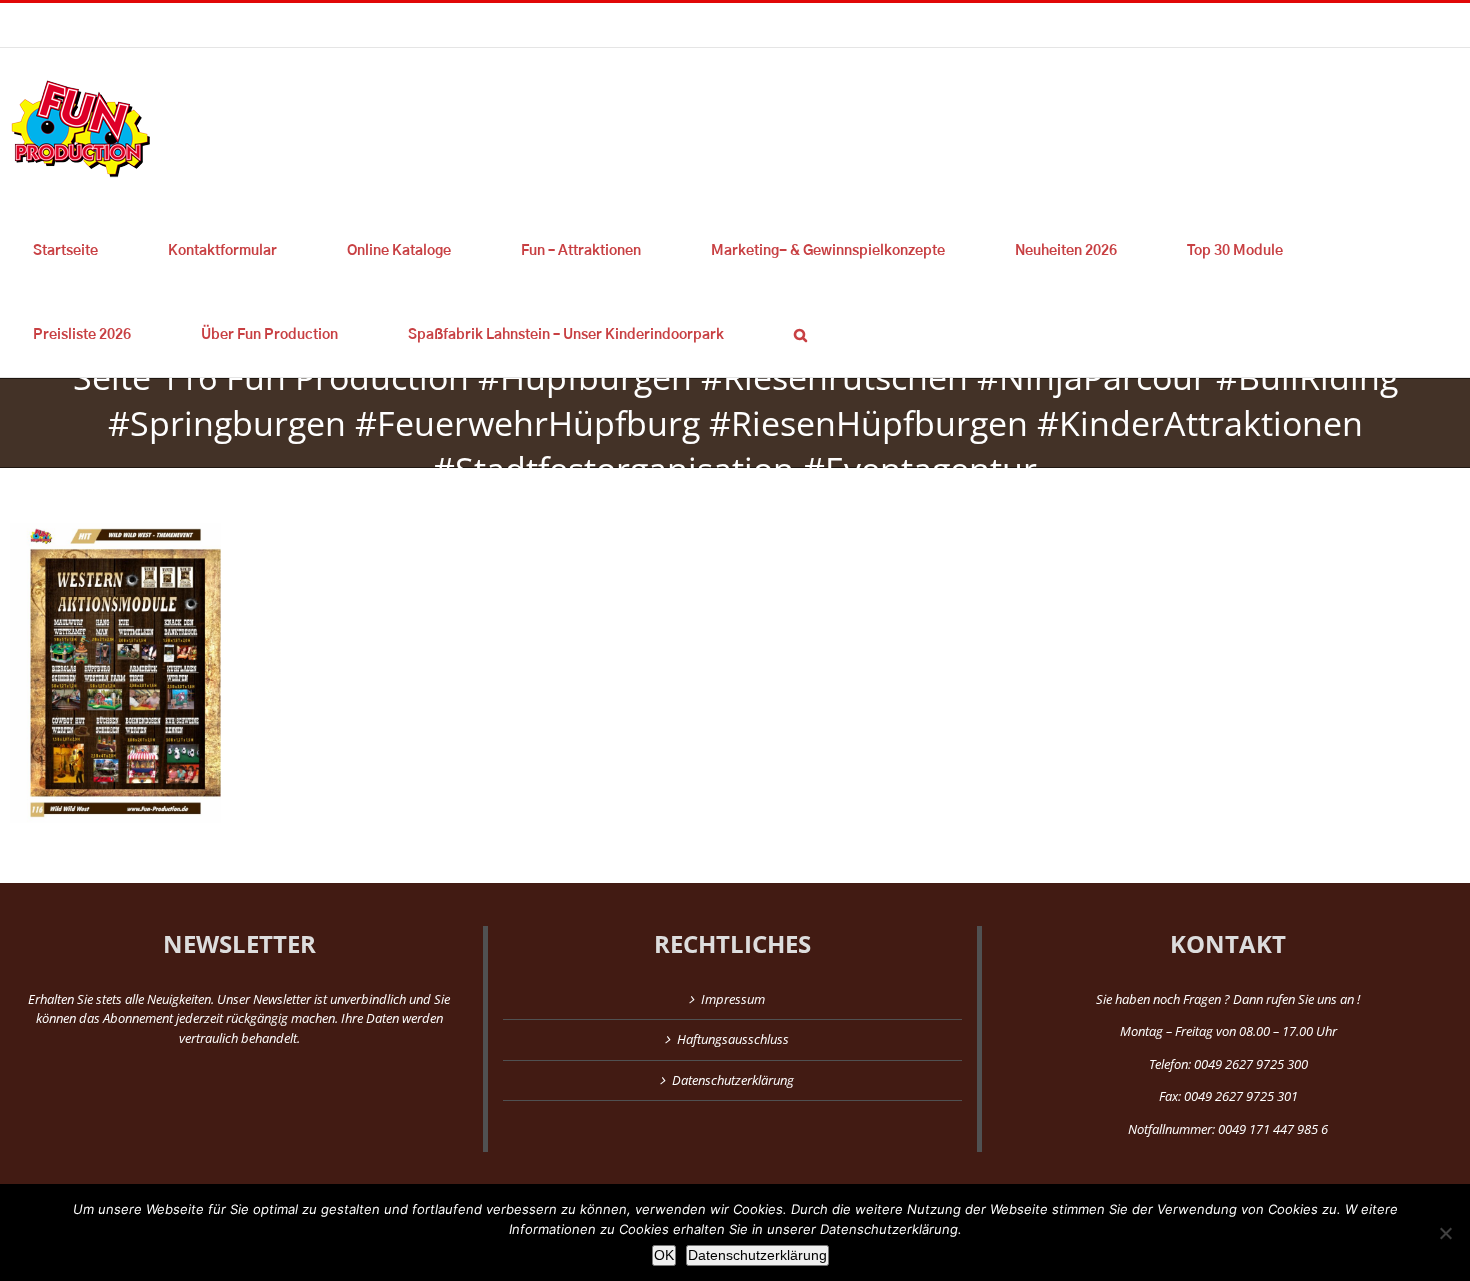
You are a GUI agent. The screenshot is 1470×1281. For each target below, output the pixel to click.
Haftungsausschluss (733, 1039)
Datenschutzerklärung (733, 1080)
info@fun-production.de (310, 24)
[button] (800, 335)
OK (664, 1255)
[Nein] (1445, 1233)
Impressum (733, 999)
